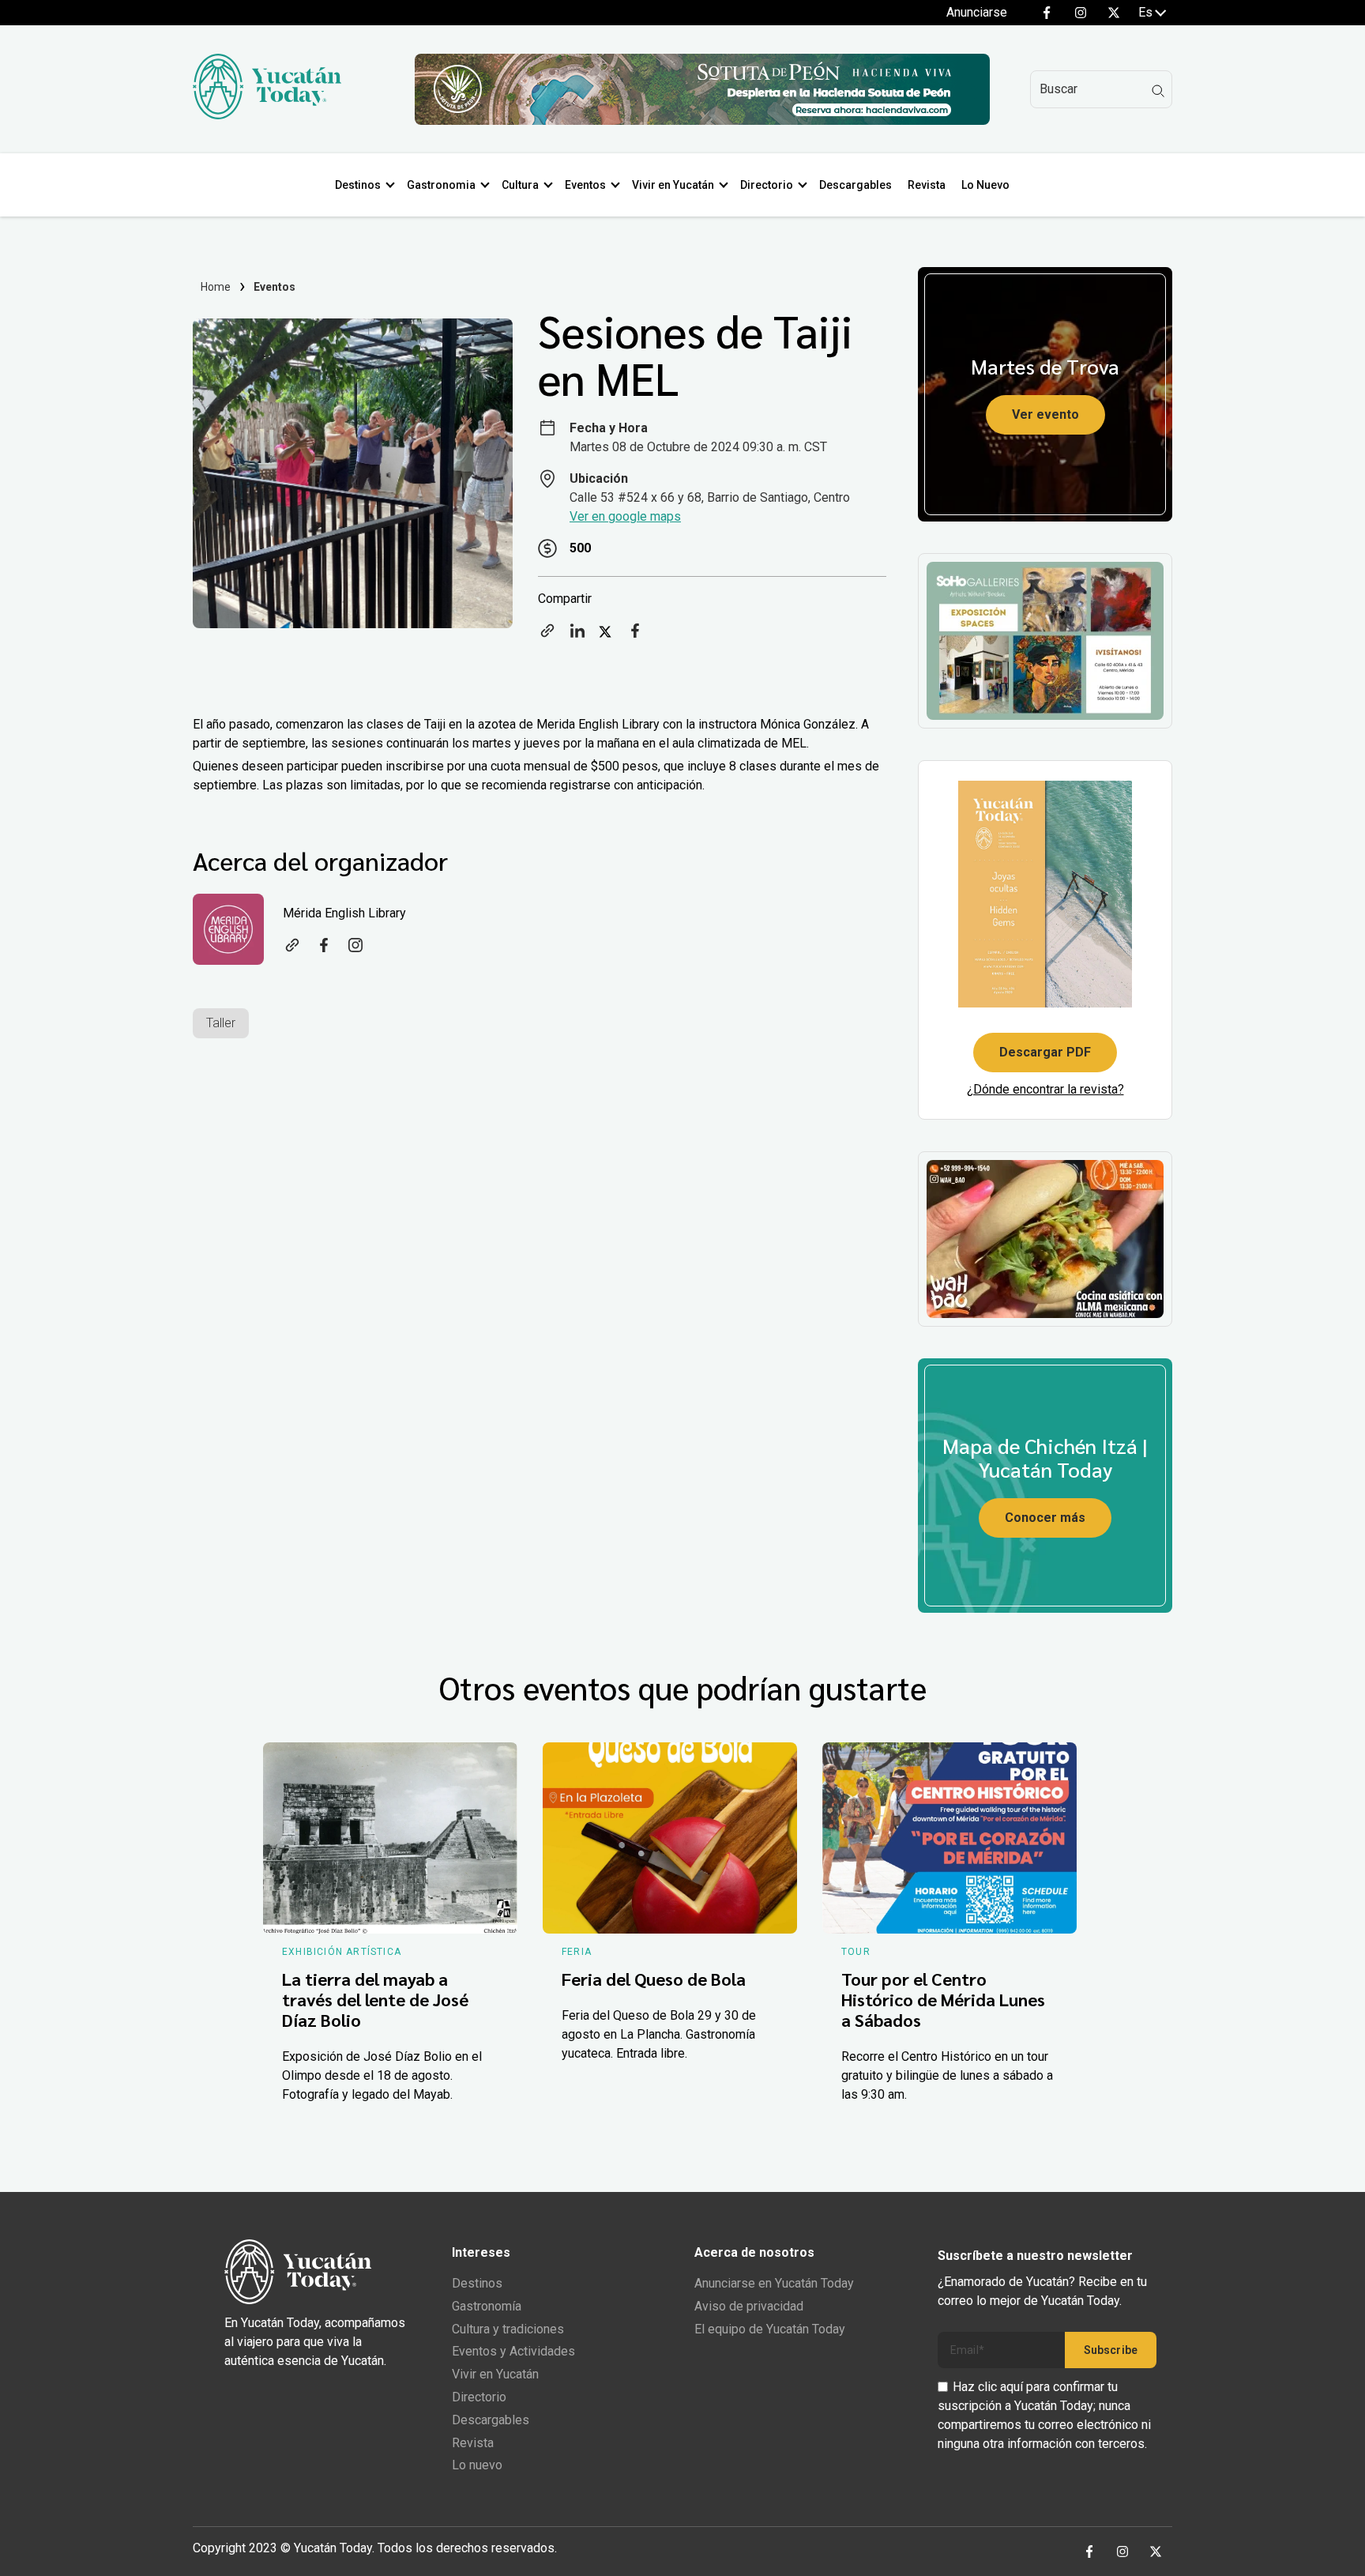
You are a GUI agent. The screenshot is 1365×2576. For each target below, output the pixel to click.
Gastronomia (441, 185)
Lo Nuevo (985, 185)
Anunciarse (977, 12)
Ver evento (1045, 414)
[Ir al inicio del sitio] (267, 115)
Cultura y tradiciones (508, 2329)
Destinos (358, 185)
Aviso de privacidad (749, 2306)
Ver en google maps (625, 516)
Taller (221, 1023)
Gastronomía (487, 2306)
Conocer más (1045, 1518)
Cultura (520, 185)
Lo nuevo (477, 2465)
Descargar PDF (1045, 1052)
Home (216, 287)
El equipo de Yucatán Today (770, 2329)
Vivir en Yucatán (673, 185)
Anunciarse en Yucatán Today (774, 2283)
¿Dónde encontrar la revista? (1045, 1089)
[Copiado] (547, 636)
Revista (927, 185)
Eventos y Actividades (513, 2351)
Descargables (855, 185)
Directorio (767, 185)
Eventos (585, 185)
